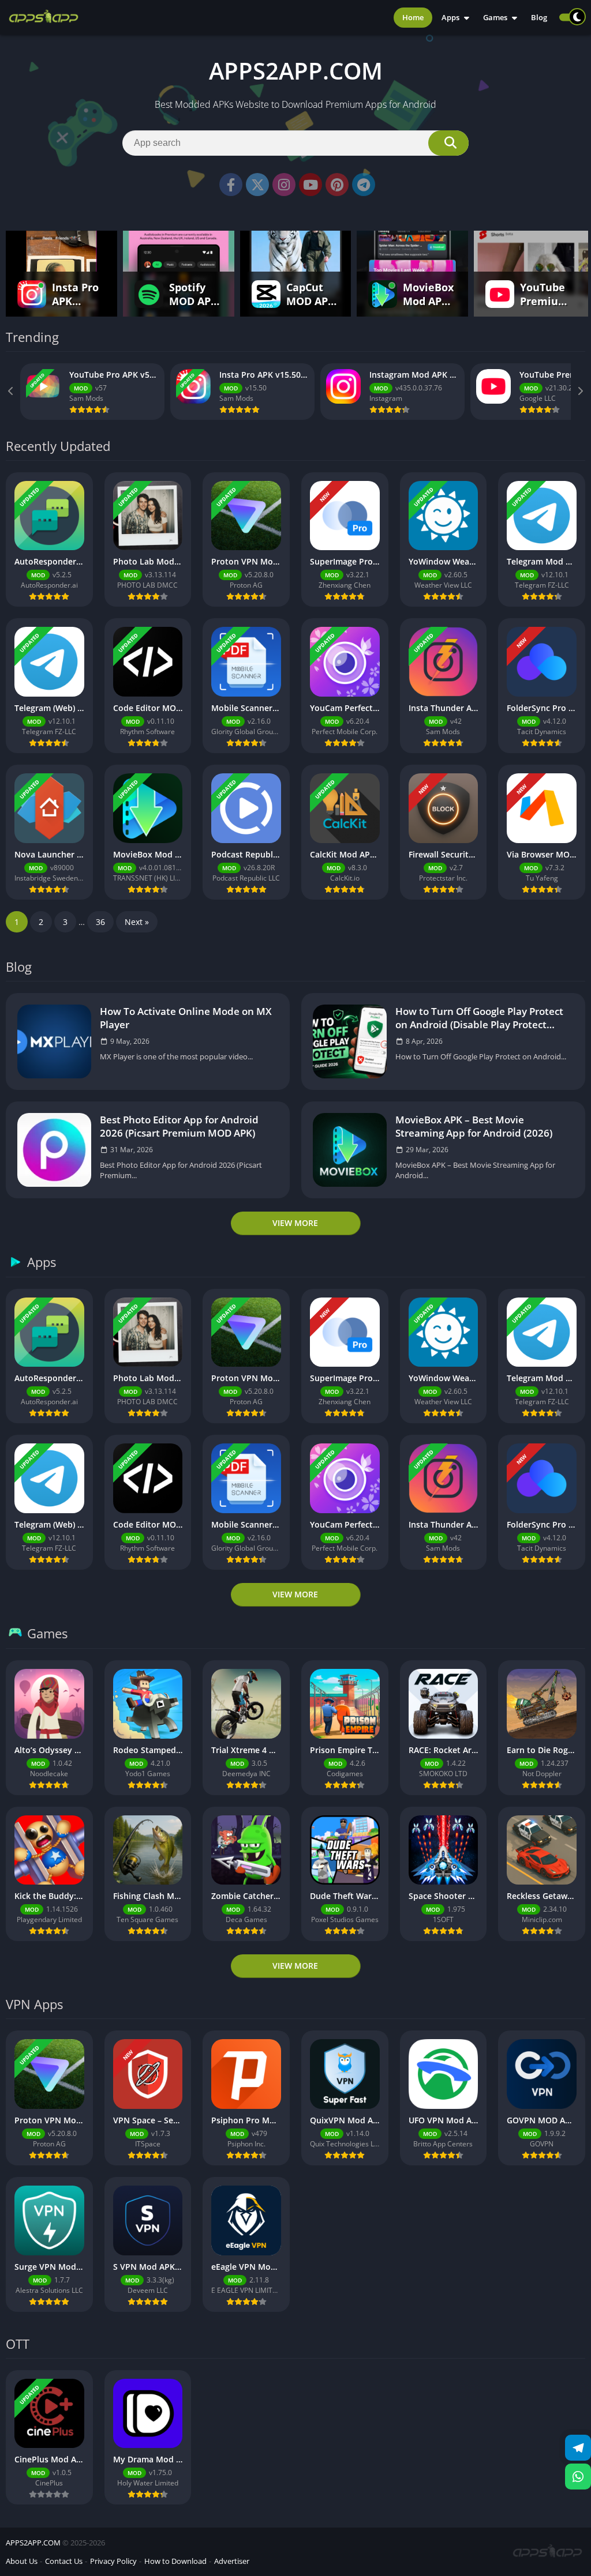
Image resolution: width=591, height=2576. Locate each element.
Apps (450, 17)
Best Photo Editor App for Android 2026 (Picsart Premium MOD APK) (179, 1126)
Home (413, 17)
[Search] (448, 143)
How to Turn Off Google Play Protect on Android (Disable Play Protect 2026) (479, 1018)
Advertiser (232, 2561)
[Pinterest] (337, 185)
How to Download (175, 2561)
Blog (539, 17)
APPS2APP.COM (33, 2543)
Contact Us (64, 2561)
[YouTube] (311, 185)
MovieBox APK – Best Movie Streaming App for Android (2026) (474, 1126)
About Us (22, 2561)
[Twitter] (257, 185)
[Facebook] (231, 185)
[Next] (579, 392)
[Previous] (12, 392)
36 (100, 922)
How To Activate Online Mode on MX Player (186, 1018)
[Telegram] (364, 185)
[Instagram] (284, 185)
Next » (137, 922)
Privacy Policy (113, 2561)
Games (495, 17)
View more (295, 1223)
